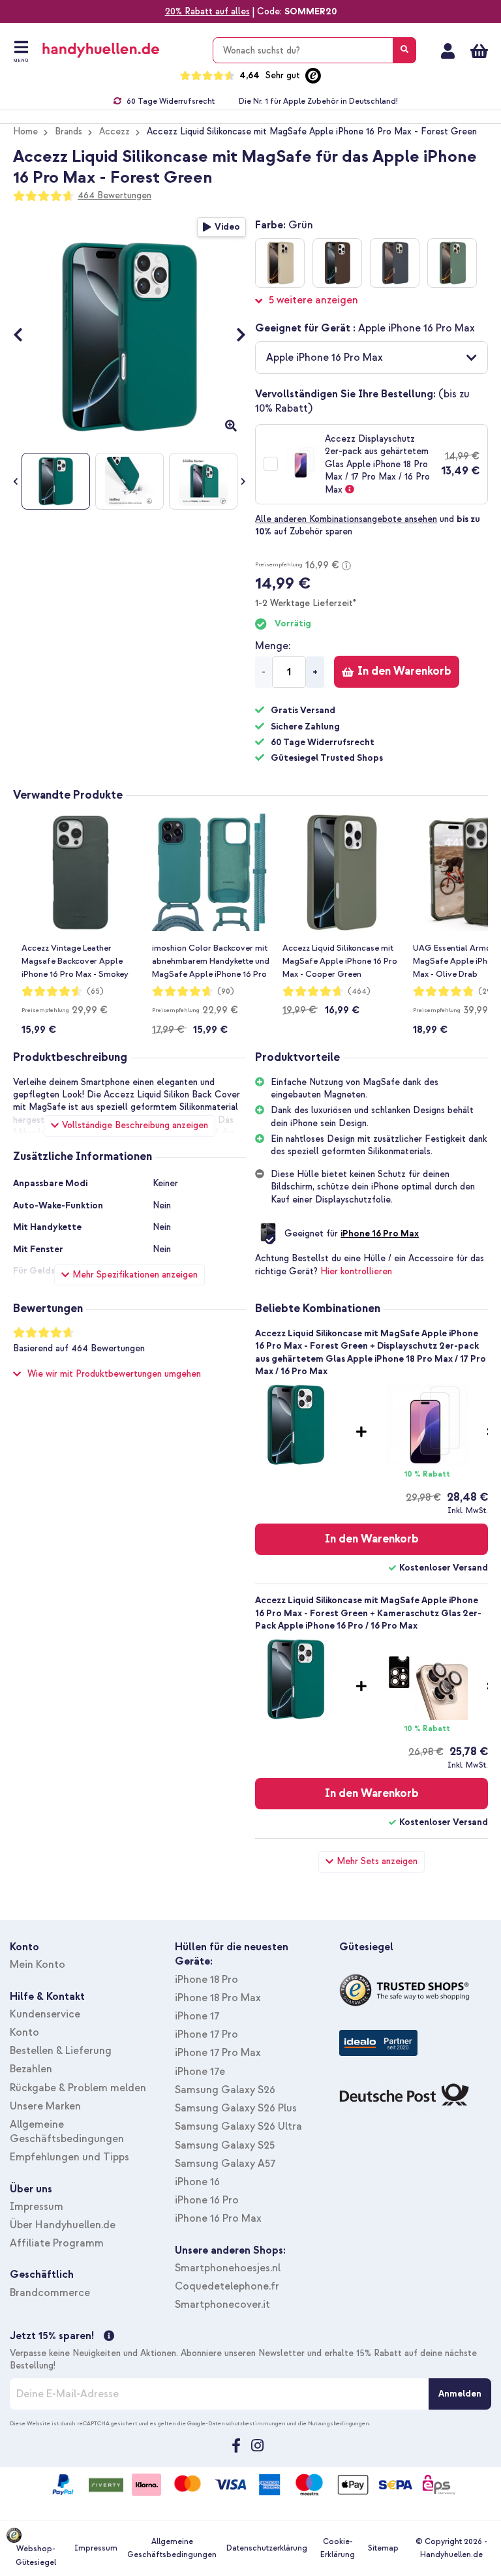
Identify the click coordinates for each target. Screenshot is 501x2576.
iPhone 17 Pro (206, 2034)
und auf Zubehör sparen (368, 525)
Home (25, 131)
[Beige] (280, 263)
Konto (24, 2032)
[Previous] (24, 337)
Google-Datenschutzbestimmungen (236, 2423)
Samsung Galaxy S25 (225, 2145)
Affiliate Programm (57, 2243)
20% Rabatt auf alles (207, 11)
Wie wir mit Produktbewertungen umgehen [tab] (114, 1374)
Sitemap (383, 2548)
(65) (95, 991)
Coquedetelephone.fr (227, 2286)
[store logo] (120, 50)
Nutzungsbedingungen (339, 2423)
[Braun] (337, 263)
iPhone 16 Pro (207, 2200)
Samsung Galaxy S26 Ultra (238, 2126)
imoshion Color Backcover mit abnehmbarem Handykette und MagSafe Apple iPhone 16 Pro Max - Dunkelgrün (211, 962)
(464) (359, 991)
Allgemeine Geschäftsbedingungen (172, 2548)
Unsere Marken (45, 2106)
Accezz (114, 131)
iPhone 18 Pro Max (218, 1998)
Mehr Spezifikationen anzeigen (135, 1275)
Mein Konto (448, 51)
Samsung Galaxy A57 (225, 2164)
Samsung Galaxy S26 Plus (236, 2108)
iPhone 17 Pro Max (218, 2053)
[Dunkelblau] (395, 263)
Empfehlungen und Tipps (69, 2157)
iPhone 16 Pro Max (380, 1234)
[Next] (235, 337)
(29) (487, 991)
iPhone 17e (200, 2072)
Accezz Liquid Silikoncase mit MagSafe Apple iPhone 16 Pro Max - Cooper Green (340, 961)
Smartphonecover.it (222, 2305)
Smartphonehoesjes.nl (228, 2268)
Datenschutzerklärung (267, 2548)
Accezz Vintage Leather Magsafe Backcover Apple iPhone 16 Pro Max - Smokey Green (75, 962)
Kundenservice (45, 2014)
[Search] (404, 50)
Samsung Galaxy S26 (225, 2090)
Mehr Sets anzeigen (377, 1861)
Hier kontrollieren (356, 1271)
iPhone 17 (197, 2016)
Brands (68, 131)
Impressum (37, 2207)
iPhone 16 (197, 2182)
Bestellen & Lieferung (61, 2051)
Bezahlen (31, 2069)
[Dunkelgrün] (452, 263)
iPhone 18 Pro (206, 1980)
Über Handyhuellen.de (63, 2225)
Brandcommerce (50, 2293)
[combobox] (314, 50)
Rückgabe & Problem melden (78, 2088)
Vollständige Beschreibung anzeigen (135, 1125)
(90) (226, 991)
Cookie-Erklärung (338, 2548)
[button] (372, 358)
